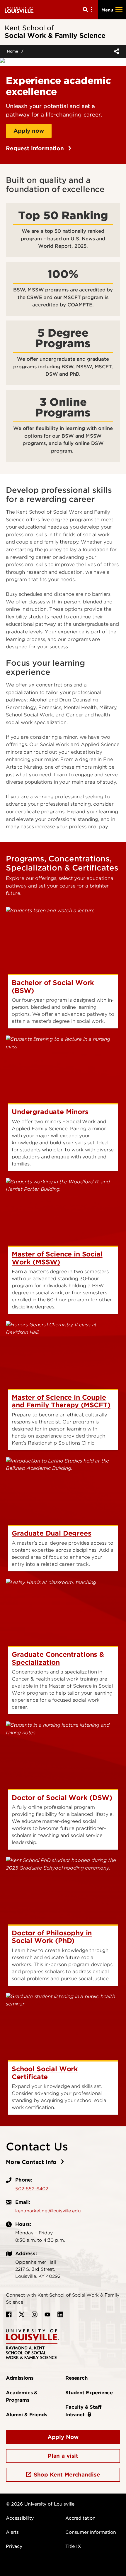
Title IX (73, 2546)
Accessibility (20, 2518)
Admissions (19, 2378)
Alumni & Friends (26, 2415)
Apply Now (63, 2437)
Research (76, 2378)
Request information (36, 148)
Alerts (12, 2532)
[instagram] (35, 2314)
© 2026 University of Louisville (40, 2504)
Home (12, 51)
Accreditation (80, 2518)
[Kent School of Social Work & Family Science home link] (33, 2344)
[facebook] (9, 2314)
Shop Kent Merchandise (67, 2475)
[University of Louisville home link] (19, 10)
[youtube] (47, 2314)
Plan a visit (63, 2456)
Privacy (14, 2546)
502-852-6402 (32, 2189)
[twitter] (22, 2314)
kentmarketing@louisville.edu (48, 2211)
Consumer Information (91, 2532)
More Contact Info (32, 2162)
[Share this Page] (115, 51)
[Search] (88, 10)
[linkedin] (60, 2314)
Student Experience (89, 2393)
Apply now (29, 131)
